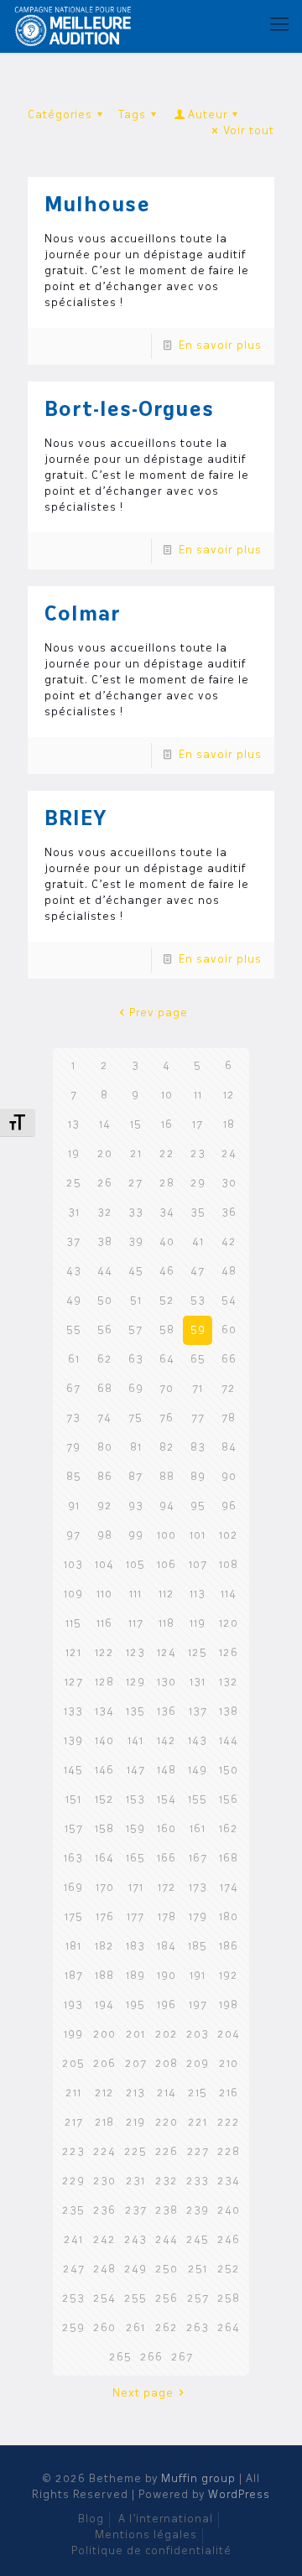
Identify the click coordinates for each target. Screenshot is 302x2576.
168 (229, 1859)
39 (136, 1242)
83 (198, 1448)
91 (74, 1506)
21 (136, 1154)
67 (73, 1389)
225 (135, 2152)
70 (167, 1389)
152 (104, 1800)
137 (198, 1712)
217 (74, 2123)
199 (73, 2035)
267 (182, 2358)
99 (136, 1536)
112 (167, 1594)
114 (229, 1594)
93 (136, 1506)
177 (135, 1917)
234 (229, 2181)
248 (104, 2270)
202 (167, 2035)
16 (167, 1125)
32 (105, 1213)
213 (135, 2093)
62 (105, 1360)
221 (198, 2123)
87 (135, 1477)
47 (198, 1272)
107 (198, 1565)
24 (229, 1154)
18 (229, 1125)
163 (73, 1859)
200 (104, 2035)
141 (135, 1741)
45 (136, 1272)
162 (229, 1829)
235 (73, 2211)
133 (73, 1712)
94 (167, 1506)
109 (73, 1594)
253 (73, 2299)
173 (198, 1888)
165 (135, 1859)
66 (229, 1360)
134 (104, 1712)
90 (229, 1477)
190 (167, 1976)
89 (198, 1477)
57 (135, 1330)
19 (74, 1154)
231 (135, 2181)
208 (167, 2064)
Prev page (159, 1013)
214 (167, 2093)
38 (105, 1242)
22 (167, 1154)
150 (229, 1771)
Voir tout (249, 131)
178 (167, 1917)
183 (135, 1947)
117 (136, 1624)
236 (104, 2211)
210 (229, 2064)
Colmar (83, 615)
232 (167, 2181)
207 (136, 2064)
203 (198, 2035)
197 (198, 2005)
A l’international (166, 2519)
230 (104, 2181)
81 (136, 1448)
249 (135, 2270)
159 (135, 1829)
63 (136, 1360)
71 (198, 1389)
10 (167, 1096)
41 (198, 1242)
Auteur (208, 115)
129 (135, 1683)
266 (151, 2358)
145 (73, 1771)
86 (105, 1477)
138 (229, 1712)
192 (229, 1976)
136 (167, 1712)
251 (198, 2270)
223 (73, 2152)
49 (74, 1301)
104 (104, 1565)
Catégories (60, 115)
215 (198, 2093)
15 (136, 1125)
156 (229, 1800)
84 (229, 1448)
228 (229, 2152)
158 (104, 1829)
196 (167, 2005)
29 (198, 1184)
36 (229, 1213)
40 (167, 1242)
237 (136, 2211)
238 (167, 2211)
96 (229, 1506)
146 (104, 1771)
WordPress (239, 2495)
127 (74, 1683)
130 (167, 1683)
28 (167, 1184)
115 (73, 1624)
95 (198, 1506)
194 (104, 2005)
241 (73, 2240)
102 (229, 1536)
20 (105, 1154)
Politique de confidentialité (151, 2551)
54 (229, 1301)
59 (198, 1330)
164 (104, 1859)
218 (104, 2123)
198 (229, 2005)
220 (167, 2123)
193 (73, 2005)
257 (198, 2299)
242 (104, 2240)
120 (229, 1624)
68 (105, 1389)
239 (198, 2211)
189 (135, 1976)
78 (229, 1418)
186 (229, 1947)
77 (198, 1418)
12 (229, 1096)
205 (73, 2064)
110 (104, 1594)
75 (135, 1418)
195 (135, 2005)
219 (135, 2123)
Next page (143, 2394)
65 (198, 1360)
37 (73, 1242)
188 (104, 1976)
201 (135, 2035)
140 (104, 1741)
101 (198, 1536)
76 (167, 1418)
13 (74, 1125)
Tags (132, 115)
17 (198, 1125)
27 (135, 1184)
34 (167, 1213)
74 (104, 1418)
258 (229, 2299)
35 (198, 1213)
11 (198, 1096)
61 (74, 1360)
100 (167, 1536)
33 (136, 1213)
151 (73, 1800)
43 (74, 1272)
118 (167, 1624)
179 (198, 1917)
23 (198, 1154)
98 (105, 1536)
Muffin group (198, 2479)
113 (198, 1594)
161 (198, 1829)
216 (229, 2093)
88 (167, 1477)
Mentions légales (146, 2535)
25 (74, 1184)
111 (135, 1594)
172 (167, 1888)
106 (167, 1565)
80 (105, 1448)
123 (135, 1653)
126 (229, 1653)
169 (73, 1888)
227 (198, 2152)
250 (167, 2270)
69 (136, 1389)
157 (74, 1829)
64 (167, 1360)
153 (135, 1800)
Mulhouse (97, 206)
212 (104, 2093)
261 (135, 2328)
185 (198, 1947)
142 (167, 1741)
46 (167, 1272)
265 (120, 2358)
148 (167, 1771)
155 (198, 1800)
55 (74, 1330)
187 (74, 1976)
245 (198, 2240)
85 (74, 1477)
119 (198, 1624)
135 (135, 1712)
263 (198, 2328)
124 (167, 1653)
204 (229, 2035)
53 (198, 1301)
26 (105, 1184)
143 (198, 1741)
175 (74, 1917)
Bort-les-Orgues (129, 411)
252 (229, 2270)
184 (167, 1947)
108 (229, 1565)
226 (167, 2152)
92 (105, 1506)
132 (229, 1683)
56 (105, 1330)
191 (198, 1976)
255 (135, 2299)
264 (229, 2328)
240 (229, 2211)
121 (73, 1653)
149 (198, 1771)
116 (104, 1624)
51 (136, 1301)
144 (229, 1741)
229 (73, 2181)
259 (73, 2328)
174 (229, 1888)
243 (135, 2240)
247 (74, 2270)
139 (73, 1741)
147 (136, 1771)
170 (105, 1888)
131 (198, 1683)
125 (198, 1653)
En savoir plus (220, 346)
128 (104, 1683)
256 (167, 2299)
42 (229, 1242)
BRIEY (75, 820)
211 (73, 2093)
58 (167, 1330)
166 (167, 1859)
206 (104, 2064)
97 (73, 1536)
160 (167, 1829)
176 (105, 1917)
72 (229, 1389)
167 (198, 1859)
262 (167, 2328)
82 (167, 1448)
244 (167, 2240)
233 (198, 2181)
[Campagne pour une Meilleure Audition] (77, 25)
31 (74, 1213)
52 (167, 1301)
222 (229, 2123)
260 (104, 2328)
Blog (91, 2519)
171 (136, 1888)
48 (229, 1272)
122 (104, 1653)
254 (104, 2299)
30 (229, 1184)
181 (73, 1947)
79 (73, 1448)
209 (198, 2064)
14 (105, 1125)
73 (73, 1418)
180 (229, 1917)
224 (104, 2152)
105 (135, 1565)
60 (229, 1330)
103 (73, 1565)
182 (104, 1947)
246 (229, 2240)
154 (167, 1800)
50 (105, 1301)
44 (105, 1272)
